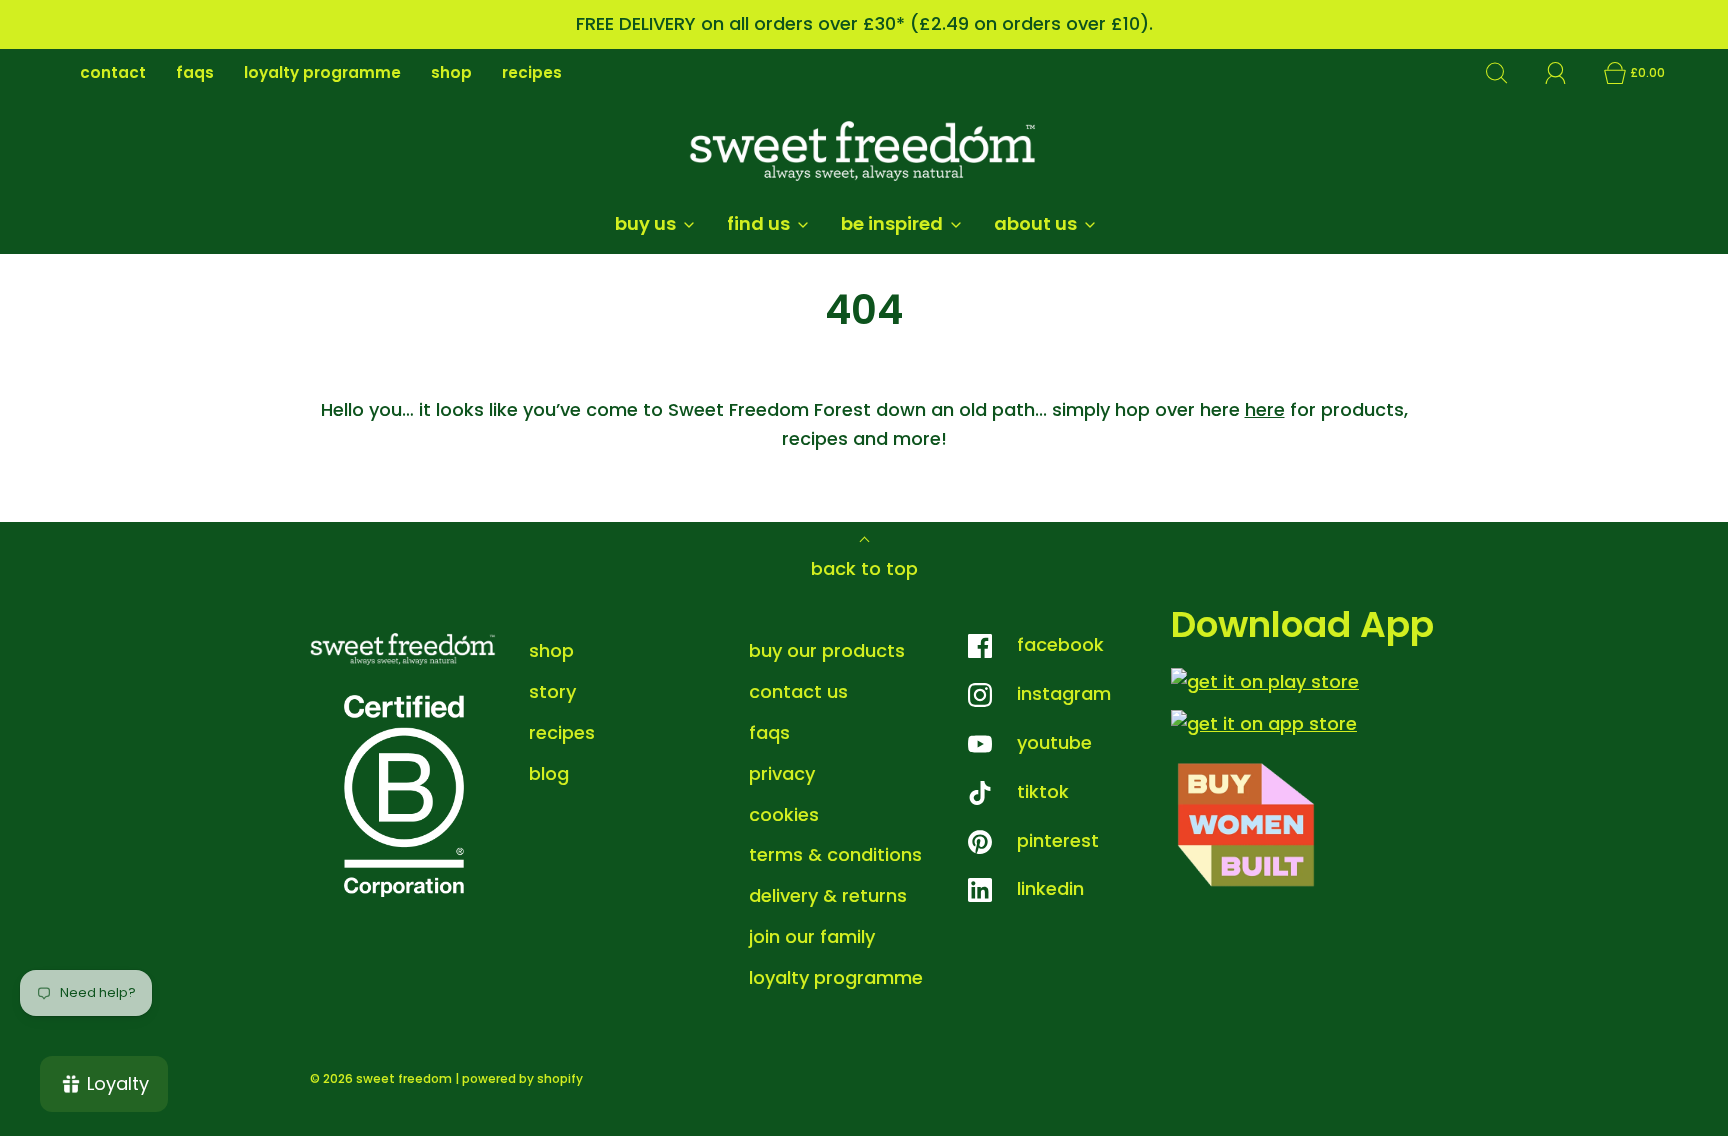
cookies (784, 814)
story (552, 691)
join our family (812, 936)
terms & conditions (835, 854)
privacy (782, 773)
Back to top (864, 568)
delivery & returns (828, 895)
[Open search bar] (1508, 73)
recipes (532, 72)
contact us (798, 691)
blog (549, 773)
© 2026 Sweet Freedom (381, 1078)
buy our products (827, 650)
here (1265, 409)
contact (113, 72)
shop (451, 72)
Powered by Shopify (522, 1078)
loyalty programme (322, 72)
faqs (195, 72)
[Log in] (1567, 73)
